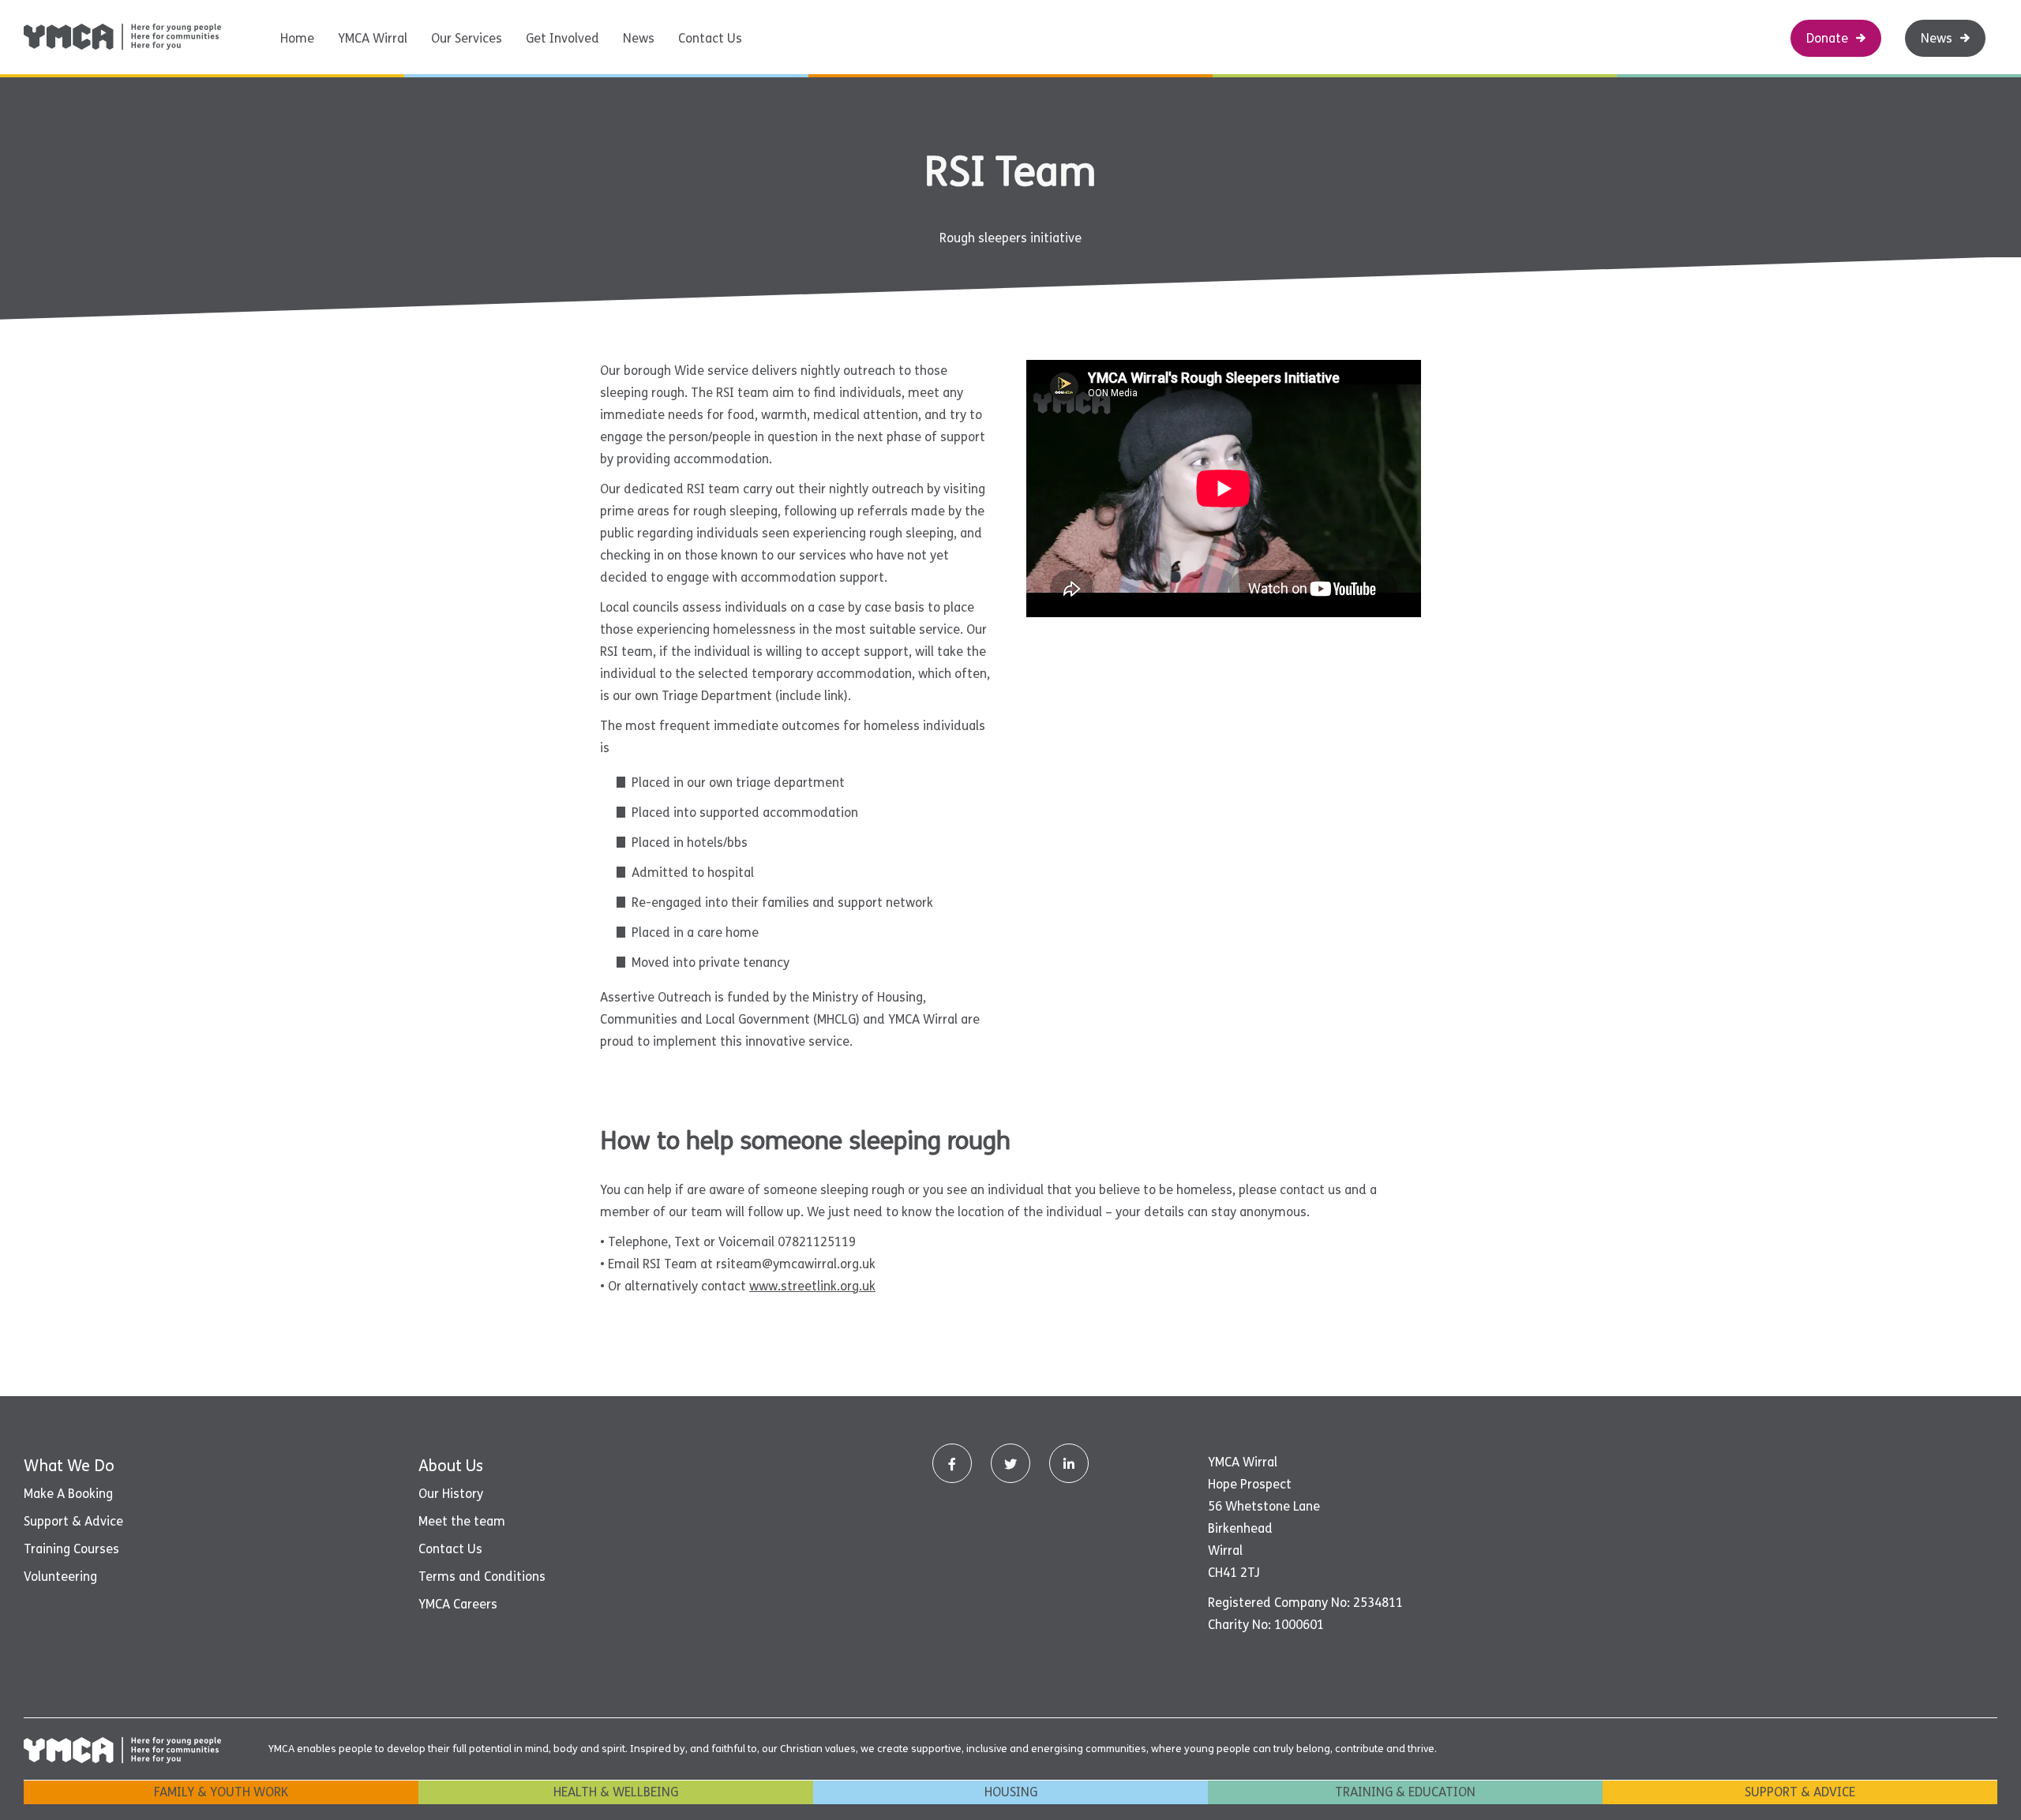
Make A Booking (68, 1494)
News (639, 38)
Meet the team (462, 1521)
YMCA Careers (458, 1604)
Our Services (467, 38)
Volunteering (60, 1577)
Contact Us (710, 38)
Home (297, 38)
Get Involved (562, 38)
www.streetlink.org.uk (812, 1286)
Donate (1827, 38)
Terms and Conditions (482, 1577)
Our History (451, 1494)
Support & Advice (73, 1521)
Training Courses (71, 1549)
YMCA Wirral (373, 38)
